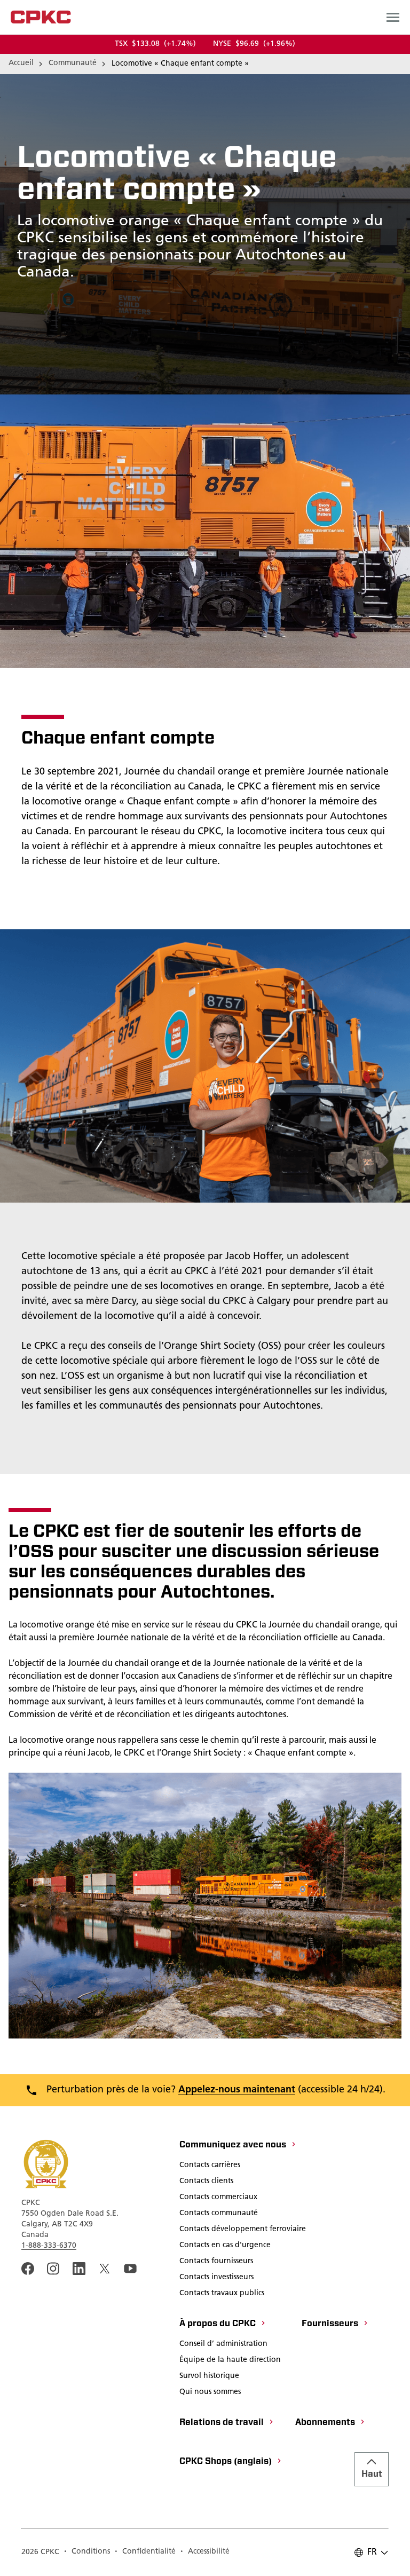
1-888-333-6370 (49, 2246)
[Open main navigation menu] (393, 17)
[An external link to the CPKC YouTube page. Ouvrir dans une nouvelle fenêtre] (130, 2269)
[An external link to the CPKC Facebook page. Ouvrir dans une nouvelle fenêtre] (28, 2269)
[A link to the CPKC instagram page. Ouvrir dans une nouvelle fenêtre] (53, 2269)
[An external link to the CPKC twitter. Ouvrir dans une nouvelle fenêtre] (105, 2269)
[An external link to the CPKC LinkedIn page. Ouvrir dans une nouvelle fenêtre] (79, 2269)
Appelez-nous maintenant (237, 2090)
